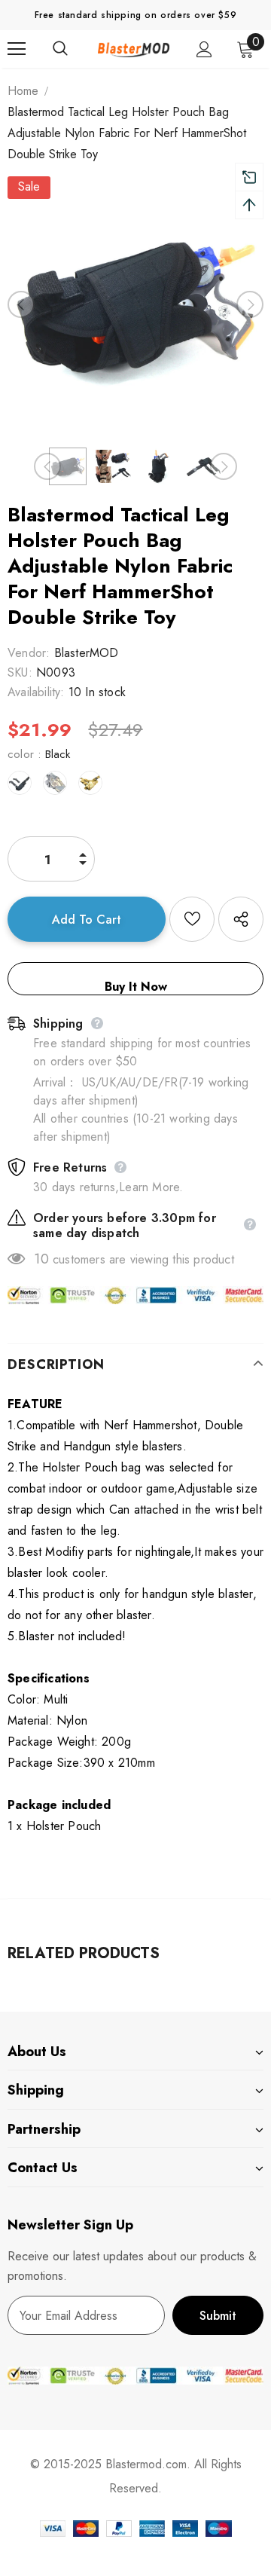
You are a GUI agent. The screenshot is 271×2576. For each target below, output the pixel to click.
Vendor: (29, 653)
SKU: (20, 672)
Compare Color (212, 376)
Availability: (36, 692)
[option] (135, 304)
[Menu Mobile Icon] (17, 49)
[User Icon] (204, 49)
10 (41, 1259)
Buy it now (136, 987)
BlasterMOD (87, 653)
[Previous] (21, 304)
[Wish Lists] (192, 919)
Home (23, 91)
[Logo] (134, 49)
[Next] (250, 304)
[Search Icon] (75, 49)
